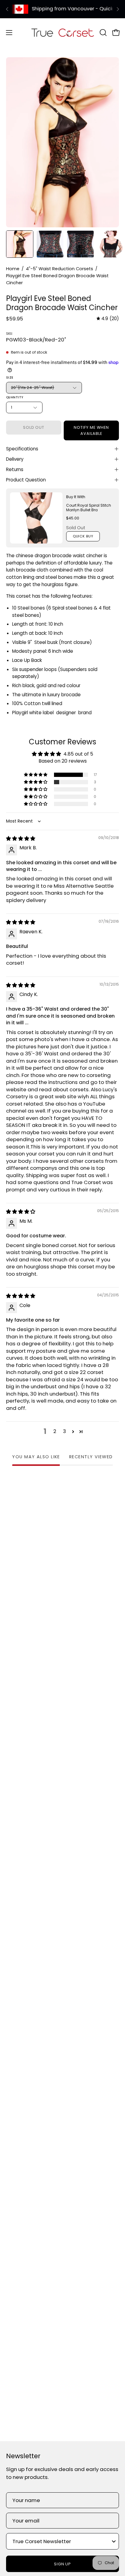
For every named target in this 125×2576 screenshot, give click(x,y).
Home (13, 269)
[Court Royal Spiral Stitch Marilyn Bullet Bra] (36, 518)
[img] (108, 319)
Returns (15, 469)
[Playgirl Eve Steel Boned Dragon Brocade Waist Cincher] (20, 244)
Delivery (15, 459)
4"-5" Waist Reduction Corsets (59, 269)
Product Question (26, 480)
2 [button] (55, 1431)
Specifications (22, 449)
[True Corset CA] (63, 32)
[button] (103, 33)
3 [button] (64, 1431)
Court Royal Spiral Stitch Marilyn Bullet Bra (89, 508)
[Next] (118, 9)
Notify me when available (91, 430)
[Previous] (7, 9)
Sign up (63, 2564)
